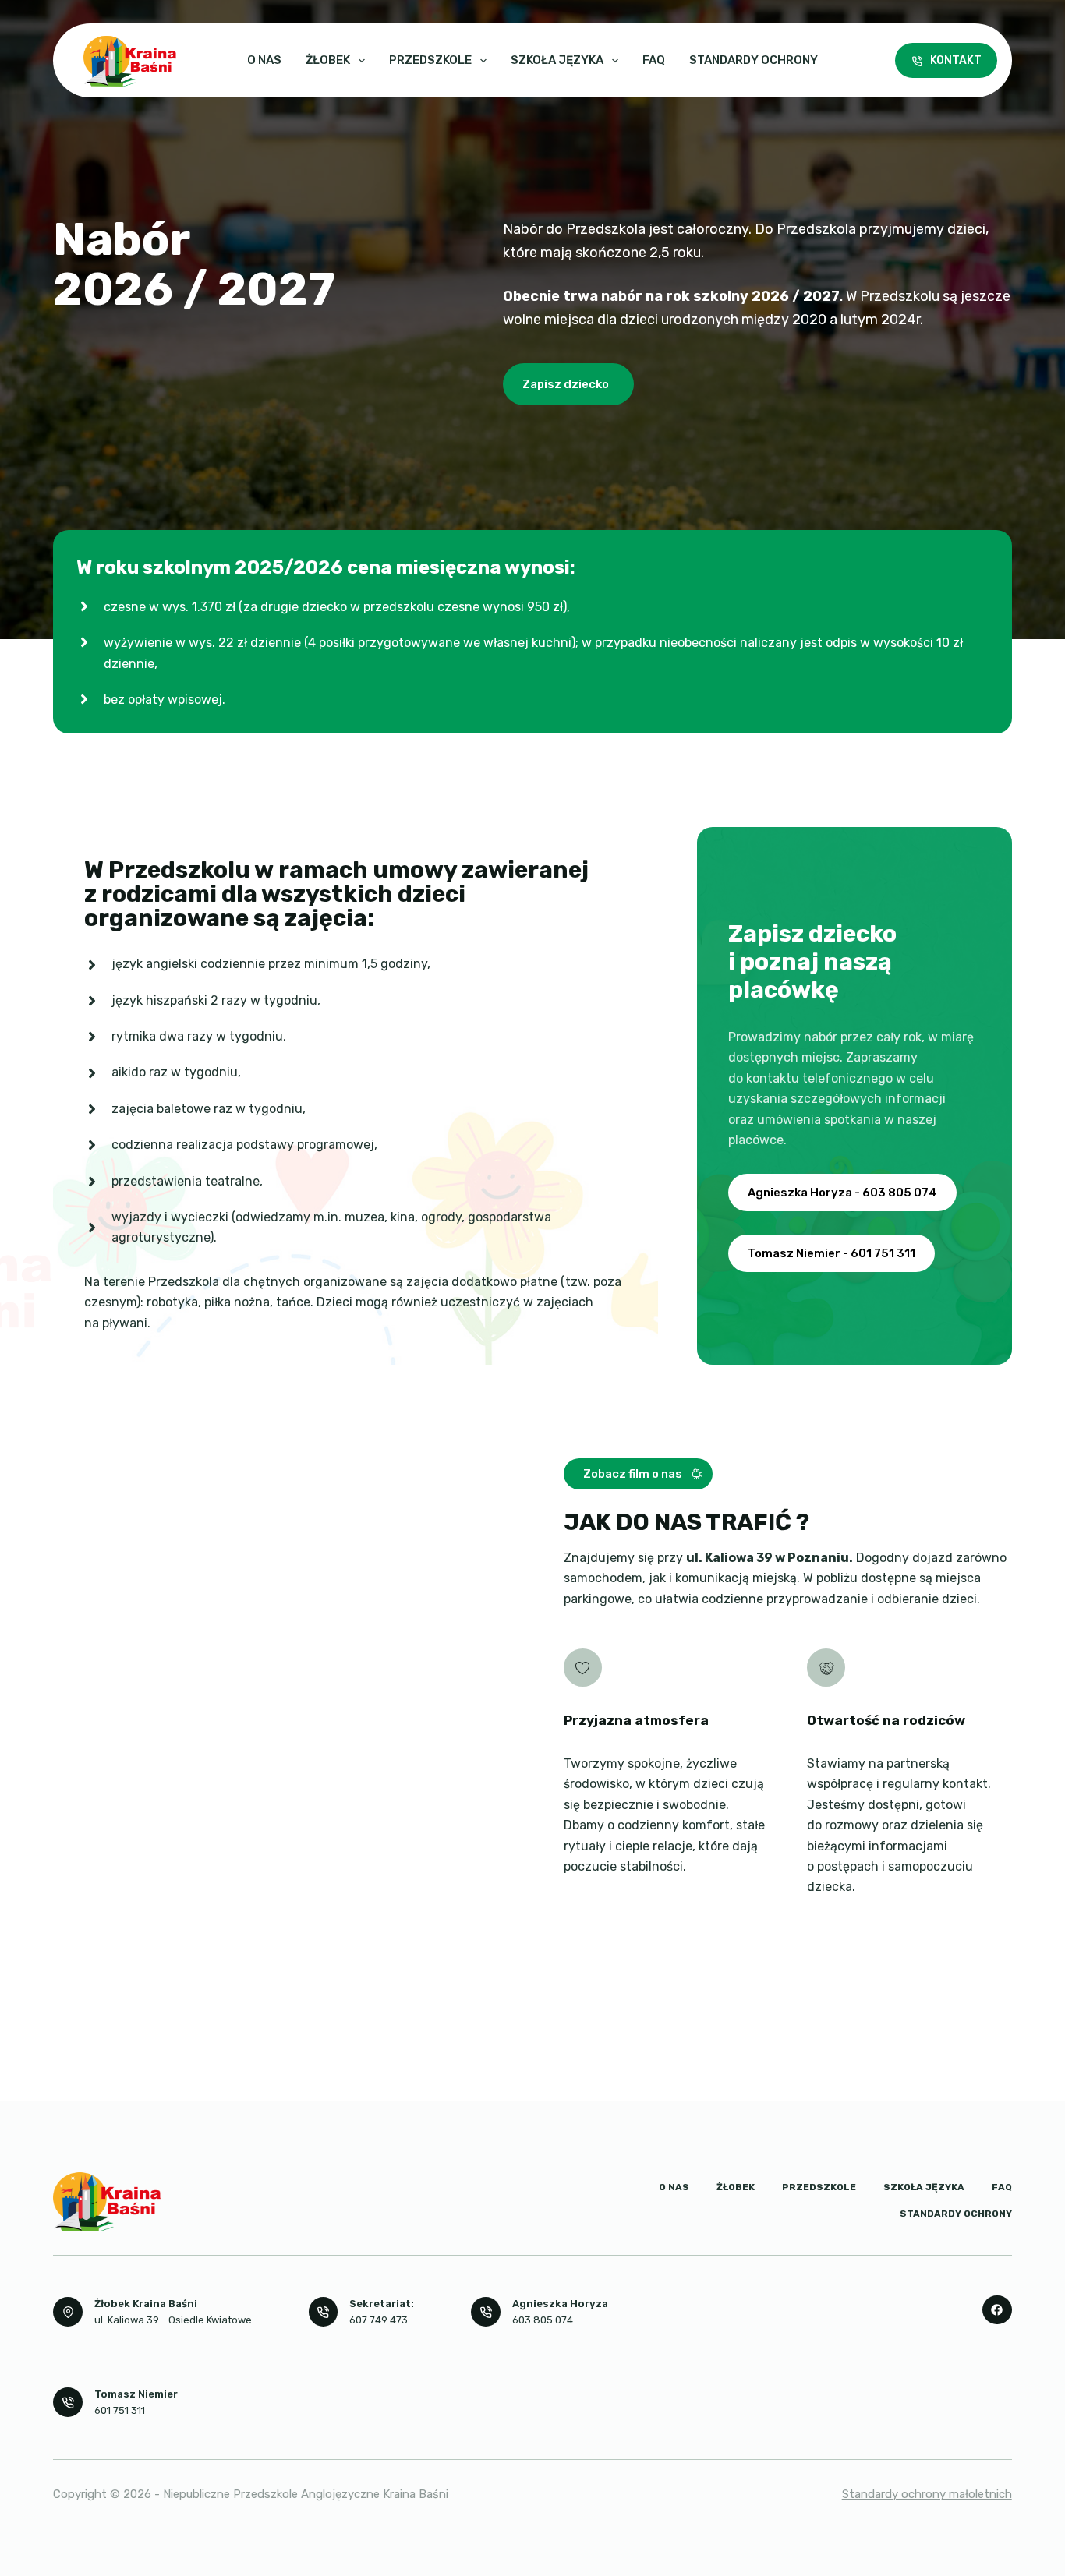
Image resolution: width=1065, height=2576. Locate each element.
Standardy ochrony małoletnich (927, 2494)
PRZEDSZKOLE (430, 60)
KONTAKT (956, 60)
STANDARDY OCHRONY (754, 60)
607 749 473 (379, 2320)
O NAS (264, 60)
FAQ (654, 60)
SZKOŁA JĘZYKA (557, 60)
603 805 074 (543, 2320)
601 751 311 (120, 2410)
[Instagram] (997, 2310)
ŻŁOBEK (328, 60)
